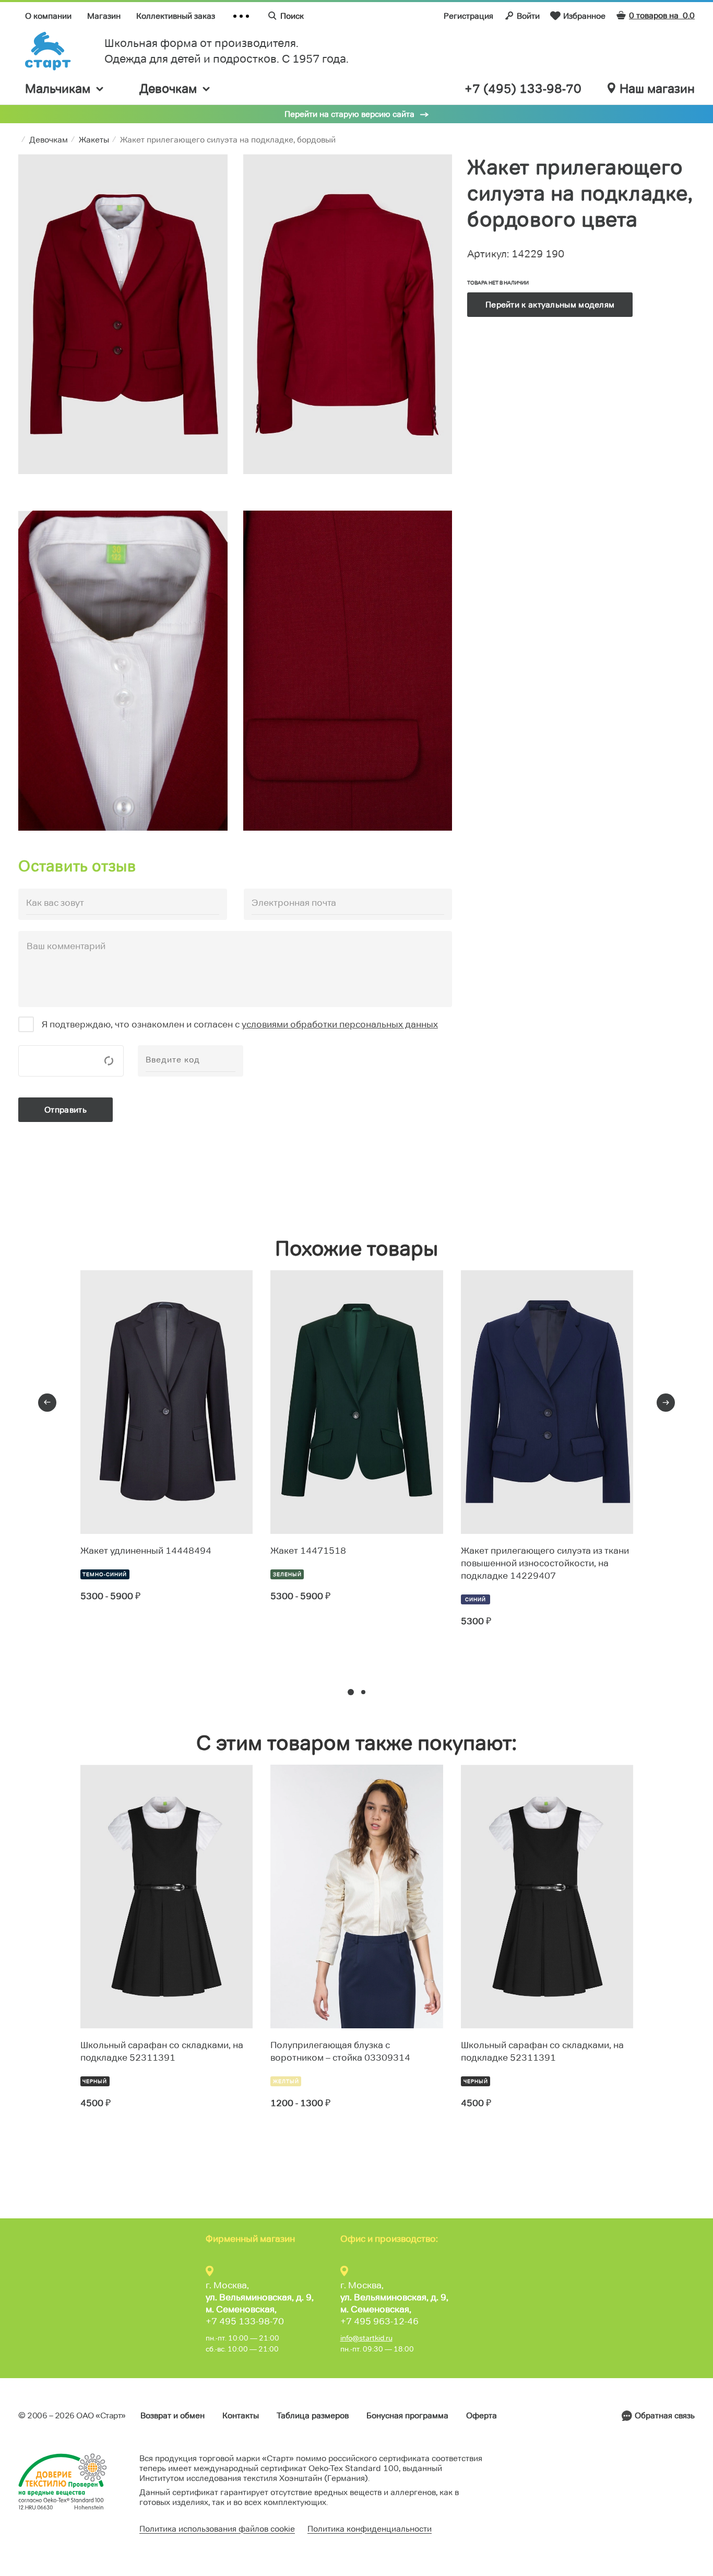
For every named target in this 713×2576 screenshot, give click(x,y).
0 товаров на (662, 15)
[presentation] (47, 1403)
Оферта (482, 2415)
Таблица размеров (313, 2415)
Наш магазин (657, 89)
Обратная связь (665, 2415)
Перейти (118, 1634)
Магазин (104, 16)
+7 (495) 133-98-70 (523, 89)
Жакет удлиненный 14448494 (146, 1551)
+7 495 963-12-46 (379, 2321)
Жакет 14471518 (308, 1551)
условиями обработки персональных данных (340, 1024)
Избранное (584, 16)
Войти (528, 16)
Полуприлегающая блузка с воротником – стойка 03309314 (340, 2051)
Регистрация (468, 16)
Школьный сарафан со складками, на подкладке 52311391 (162, 2051)
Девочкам (168, 88)
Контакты (241, 2415)
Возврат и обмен (173, 2415)
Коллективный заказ (176, 16)
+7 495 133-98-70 (245, 2321)
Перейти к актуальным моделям (550, 305)
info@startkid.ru (366, 2338)
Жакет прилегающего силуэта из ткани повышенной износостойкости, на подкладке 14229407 (545, 1563)
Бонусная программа (407, 2415)
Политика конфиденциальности (370, 2529)
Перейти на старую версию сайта (349, 114)
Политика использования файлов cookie (217, 2529)
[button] (351, 1692)
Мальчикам (58, 88)
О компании (48, 16)
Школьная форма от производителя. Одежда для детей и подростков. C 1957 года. (227, 51)
